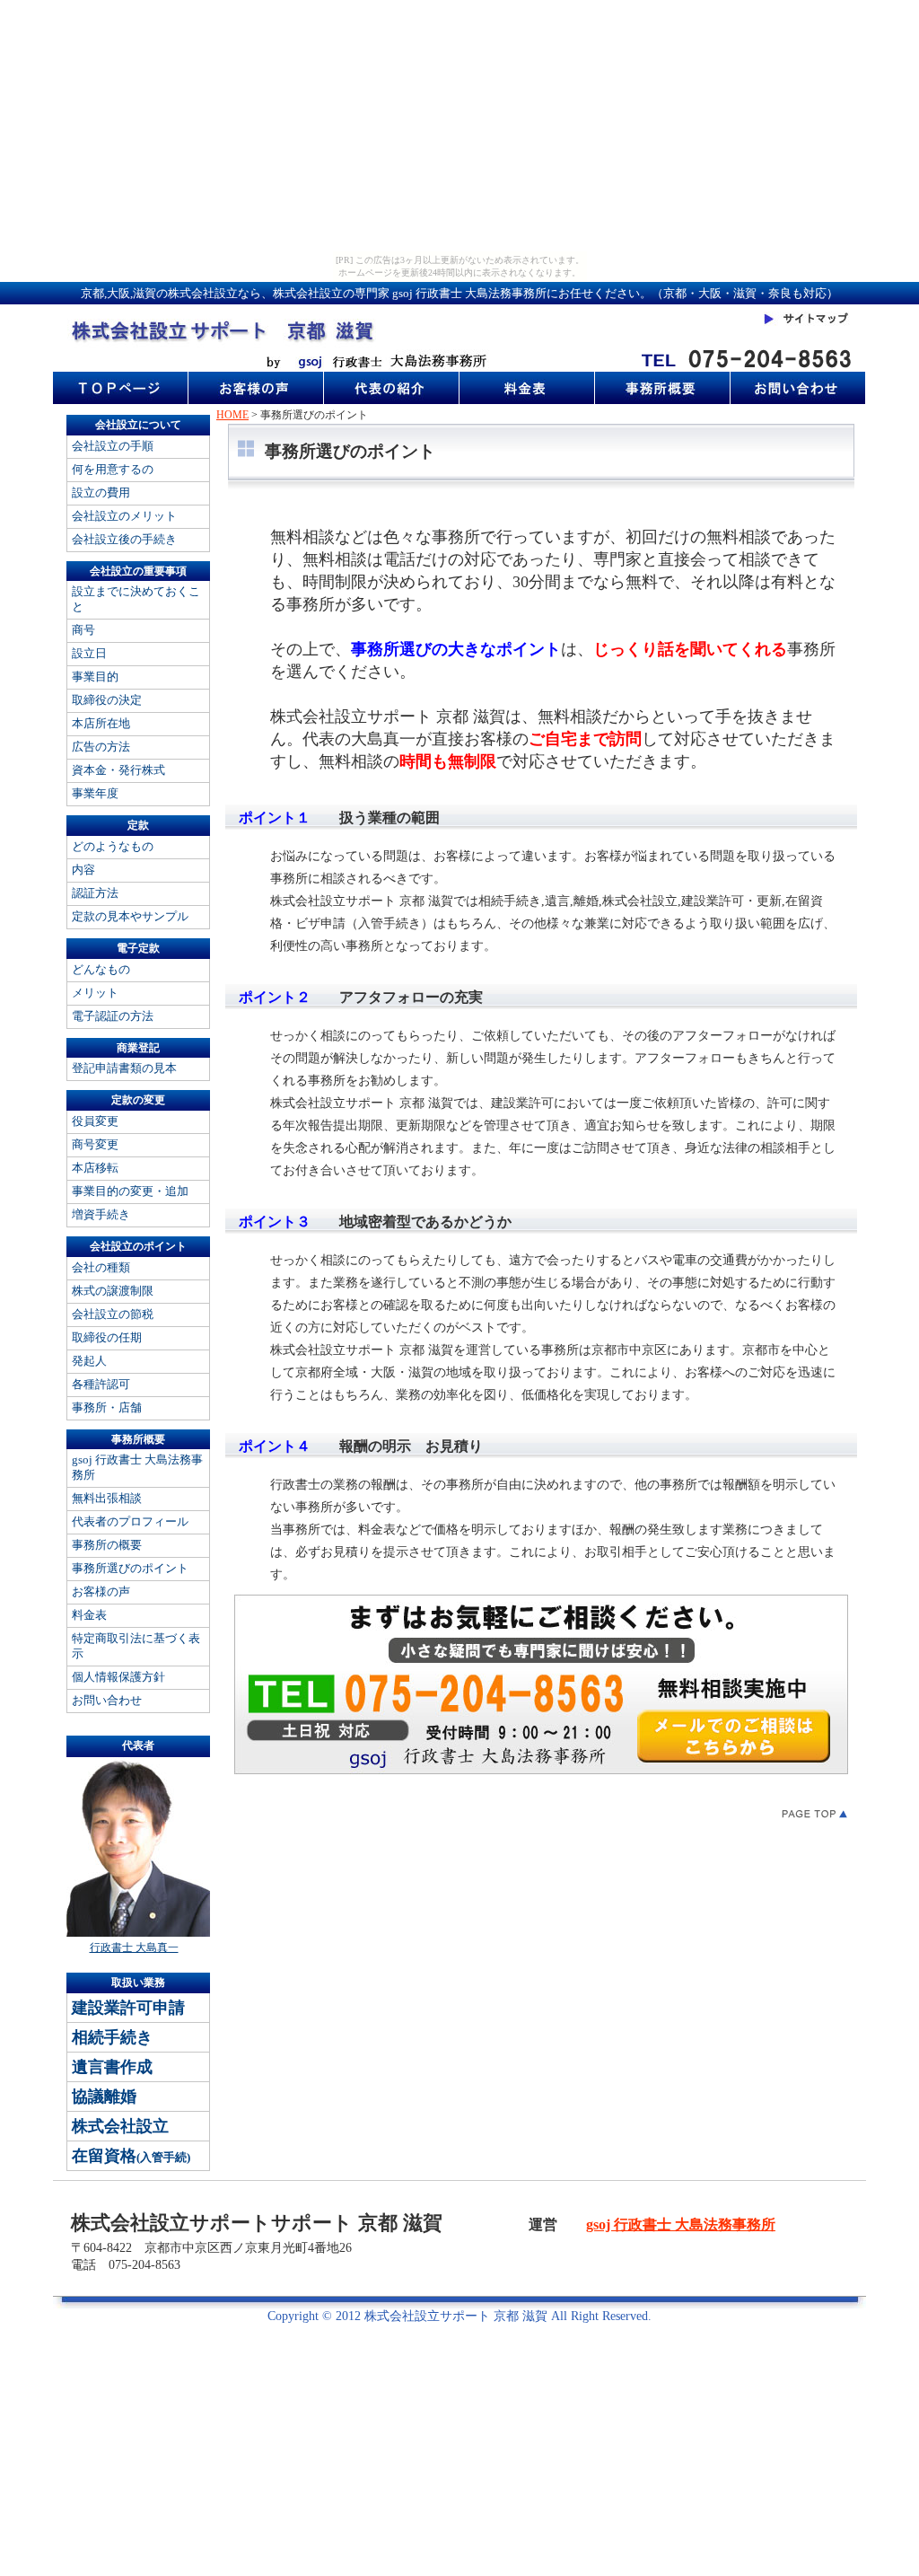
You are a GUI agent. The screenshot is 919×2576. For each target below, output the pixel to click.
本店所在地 (101, 723)
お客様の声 (101, 1591)
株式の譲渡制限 (113, 1291)
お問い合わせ (107, 1700)
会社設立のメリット (124, 516)
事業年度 (95, 793)
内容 (83, 870)
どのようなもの (113, 846)
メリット (95, 993)
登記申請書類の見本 (124, 1068)
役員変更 (95, 1121)
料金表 (89, 1615)
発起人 (89, 1361)
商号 (83, 630)
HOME (232, 415)
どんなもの (101, 969)
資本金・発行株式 (118, 770)
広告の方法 (101, 747)
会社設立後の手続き (124, 539)
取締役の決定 (107, 700)
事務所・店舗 (107, 1407)
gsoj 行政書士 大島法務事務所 (137, 1467)
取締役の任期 (107, 1337)
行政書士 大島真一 (134, 1947)
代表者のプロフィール (130, 1521)
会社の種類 (101, 1267)
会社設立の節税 (113, 1314)
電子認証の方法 (113, 1016)
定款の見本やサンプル (130, 916)
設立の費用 (101, 492)
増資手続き (101, 1214)
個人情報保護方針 (118, 1677)
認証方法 (95, 893)
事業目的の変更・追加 (130, 1191)
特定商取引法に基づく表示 (136, 1646)
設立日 (89, 653)
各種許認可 (101, 1384)
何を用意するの (113, 469)
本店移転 (95, 1168)
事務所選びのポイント (130, 1568)
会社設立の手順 (113, 446)
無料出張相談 (107, 1498)
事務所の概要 (107, 1545)
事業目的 (95, 677)
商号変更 (95, 1144)
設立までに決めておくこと (136, 599)
